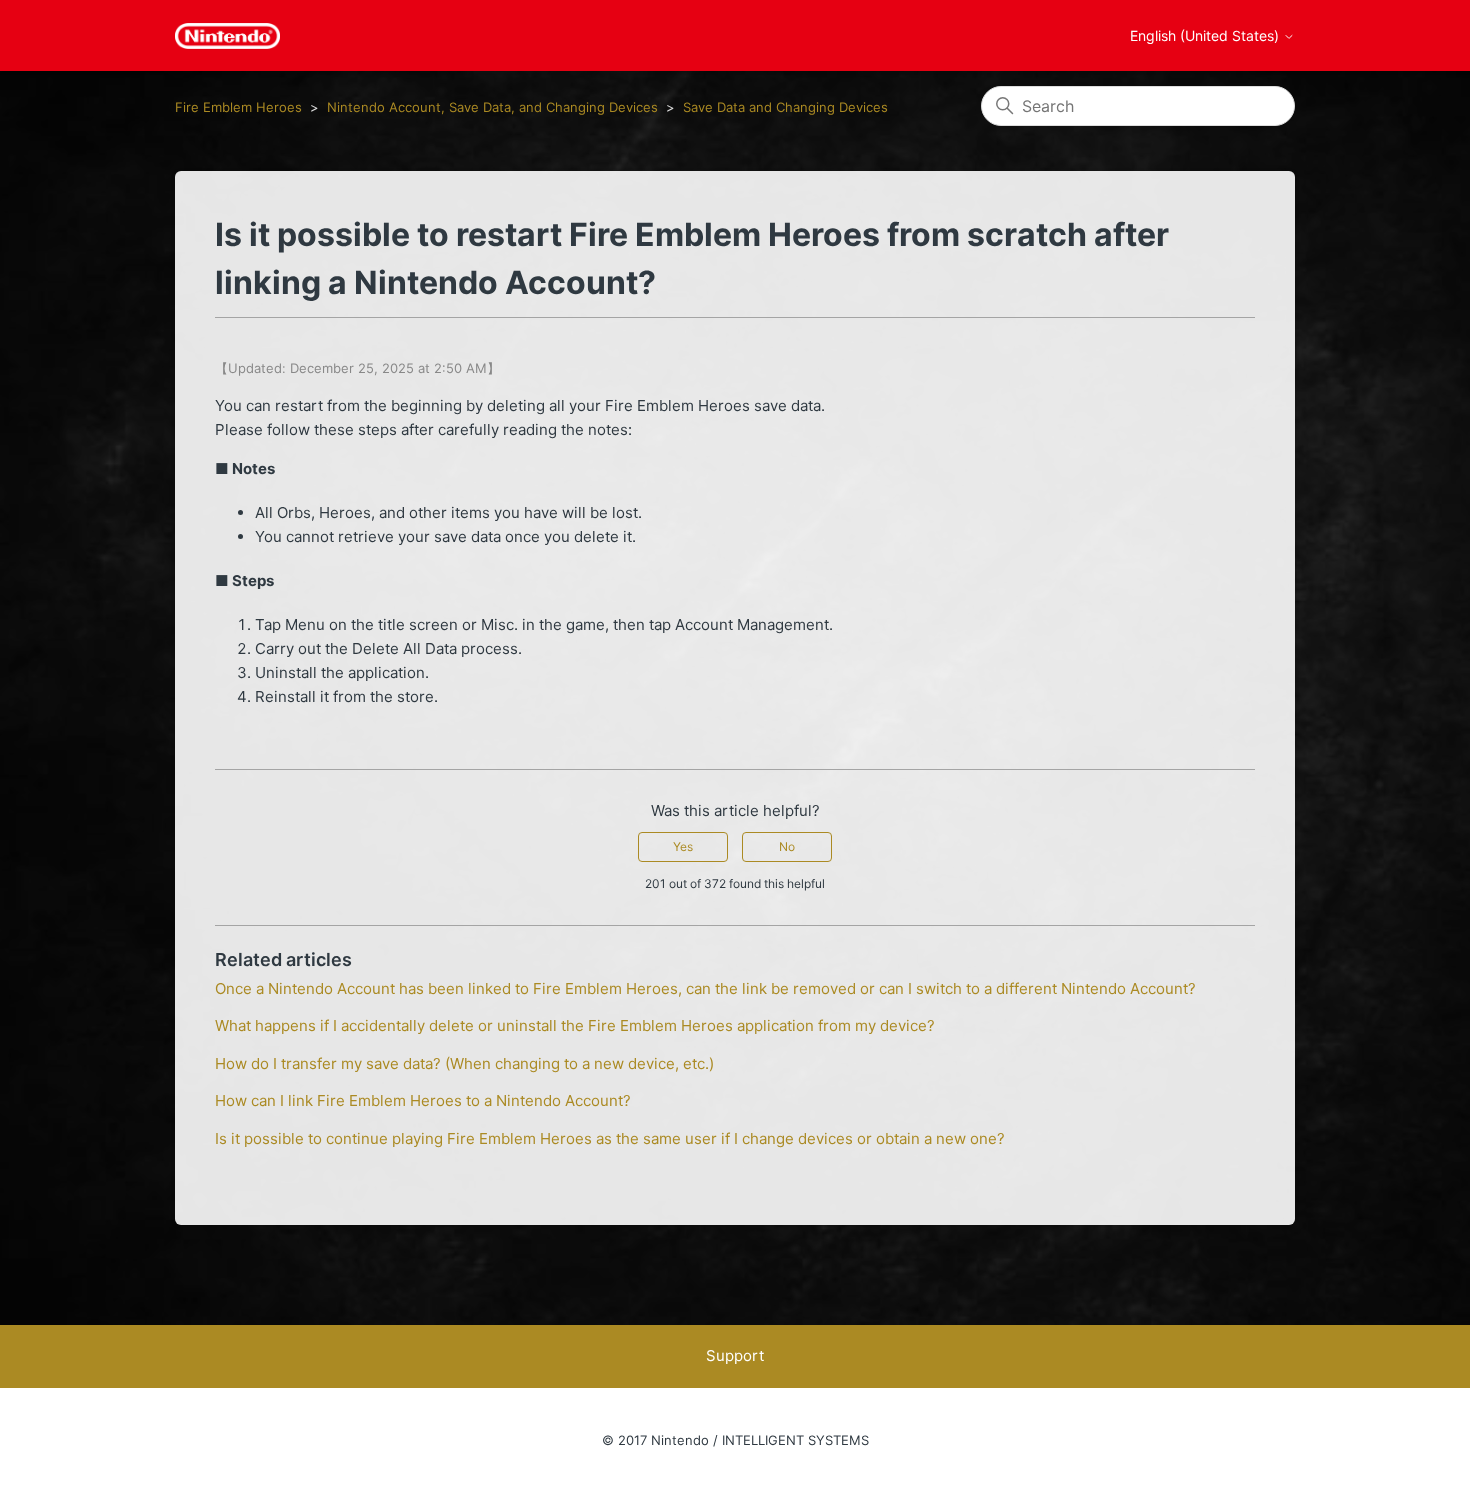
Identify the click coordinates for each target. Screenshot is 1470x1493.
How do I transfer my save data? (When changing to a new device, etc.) (464, 1063)
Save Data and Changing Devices (785, 107)
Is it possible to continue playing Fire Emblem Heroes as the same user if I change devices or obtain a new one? (610, 1138)
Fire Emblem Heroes (238, 107)
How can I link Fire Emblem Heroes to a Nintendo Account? (423, 1100)
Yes (683, 846)
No (787, 846)
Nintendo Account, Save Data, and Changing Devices (492, 107)
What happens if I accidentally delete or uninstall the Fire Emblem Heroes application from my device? (575, 1025)
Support (735, 1355)
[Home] (227, 36)
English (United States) (1206, 36)
